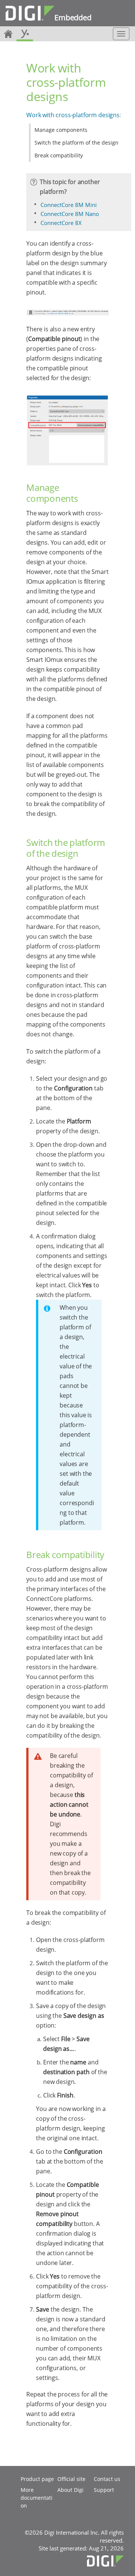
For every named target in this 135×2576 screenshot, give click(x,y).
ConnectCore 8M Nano (70, 214)
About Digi (70, 2490)
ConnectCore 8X (61, 223)
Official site (71, 2479)
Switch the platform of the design (76, 143)
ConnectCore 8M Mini (69, 205)
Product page (37, 2479)
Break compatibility (59, 155)
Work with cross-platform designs (73, 115)
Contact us (107, 2479)
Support (104, 2490)
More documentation (37, 2498)
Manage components (61, 130)
